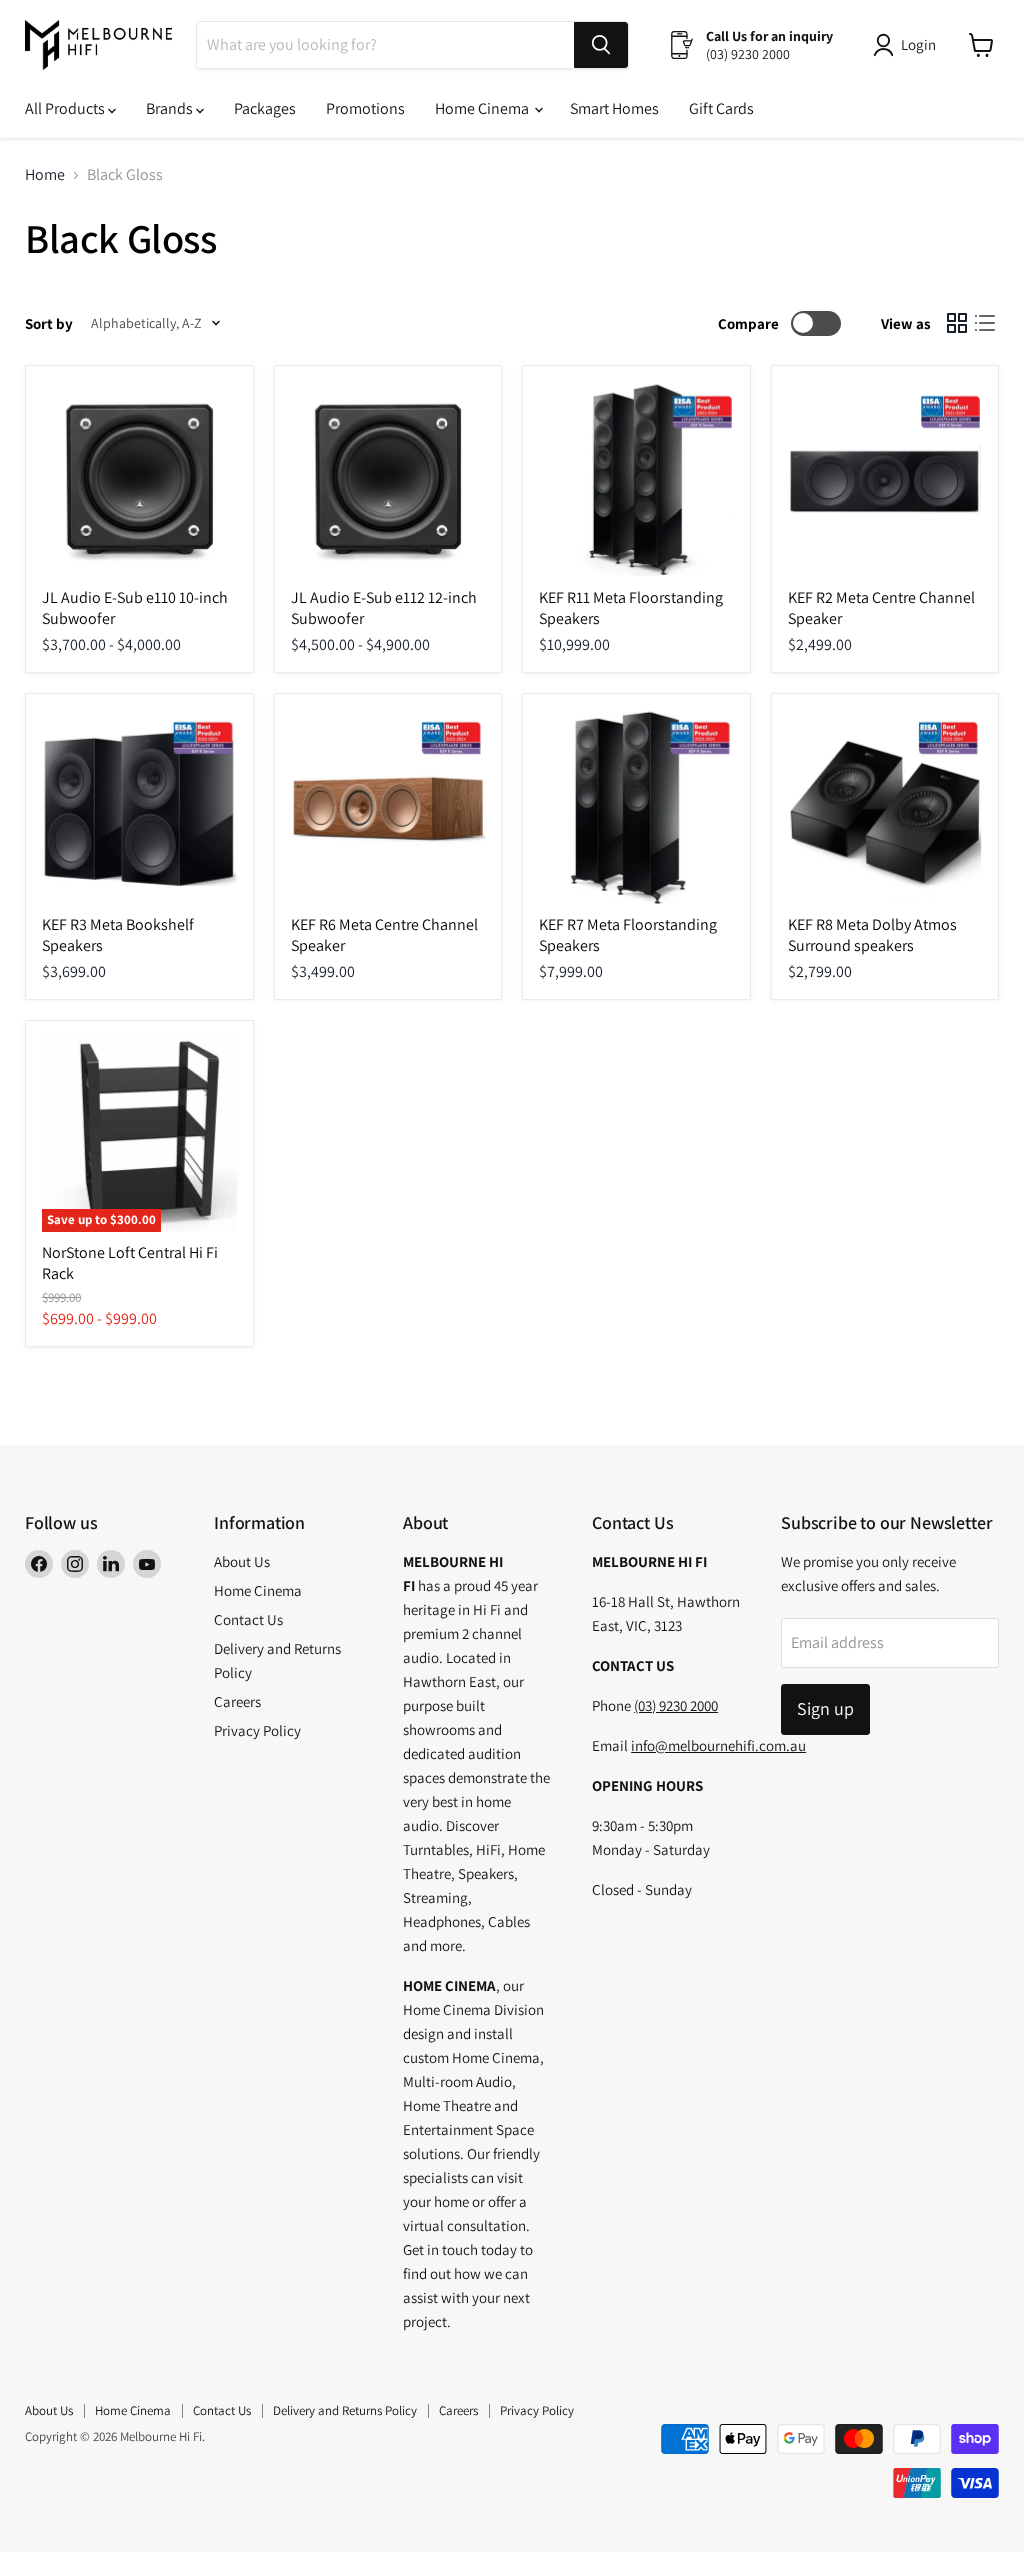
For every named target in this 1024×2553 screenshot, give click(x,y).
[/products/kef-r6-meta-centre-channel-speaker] (388, 807)
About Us (242, 1561)
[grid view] (957, 323)
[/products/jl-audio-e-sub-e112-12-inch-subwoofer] (388, 479)
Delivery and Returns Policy (345, 2410)
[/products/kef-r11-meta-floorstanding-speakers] (636, 479)
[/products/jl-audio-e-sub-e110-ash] (139, 479)
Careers (237, 1701)
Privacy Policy (257, 1730)
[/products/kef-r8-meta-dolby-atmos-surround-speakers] (885, 807)
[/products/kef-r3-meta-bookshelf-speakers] (139, 807)
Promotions (365, 108)
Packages (265, 108)
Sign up (825, 1708)
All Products (66, 108)
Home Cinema (483, 108)
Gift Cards (721, 108)
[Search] (601, 45)
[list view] (985, 323)
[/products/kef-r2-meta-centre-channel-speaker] (885, 479)
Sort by (49, 323)
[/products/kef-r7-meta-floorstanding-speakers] (636, 807)
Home (45, 175)
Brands (171, 108)
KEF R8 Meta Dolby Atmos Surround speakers (872, 935)
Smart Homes (614, 108)
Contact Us (248, 1619)
